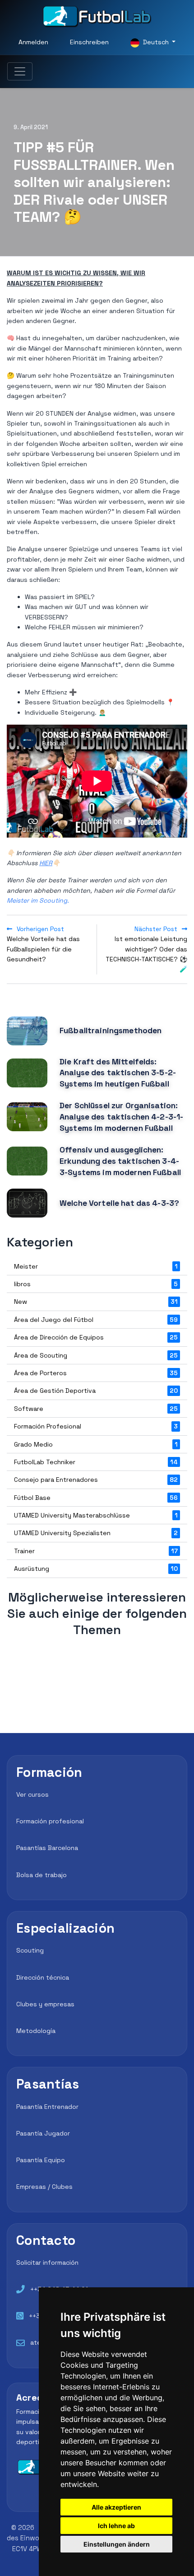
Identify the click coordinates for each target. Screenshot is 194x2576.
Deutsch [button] (156, 42)
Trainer (96, 1551)
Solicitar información (47, 2262)
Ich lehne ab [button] (116, 2526)
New (96, 1302)
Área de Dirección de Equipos (96, 1337)
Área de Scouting (96, 1355)
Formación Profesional (96, 1426)
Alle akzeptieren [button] (116, 2507)
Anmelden (33, 42)
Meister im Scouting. (38, 900)
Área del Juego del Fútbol (96, 1320)
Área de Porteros (96, 1373)
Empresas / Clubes (44, 2187)
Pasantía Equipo (41, 2160)
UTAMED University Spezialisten (96, 1533)
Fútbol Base (96, 1498)
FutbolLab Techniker (96, 1462)
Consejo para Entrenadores (96, 1480)
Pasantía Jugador (43, 2133)
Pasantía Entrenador (47, 2107)
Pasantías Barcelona (47, 1848)
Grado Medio (96, 1444)
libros (96, 1284)
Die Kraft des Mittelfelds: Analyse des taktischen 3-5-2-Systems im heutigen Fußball (118, 1073)
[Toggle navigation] (20, 71)
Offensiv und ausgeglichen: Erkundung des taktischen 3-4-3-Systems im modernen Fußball (120, 1161)
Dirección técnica (43, 1977)
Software (96, 1409)
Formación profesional (50, 1821)
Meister (96, 1266)
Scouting (30, 1950)
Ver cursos (32, 1794)
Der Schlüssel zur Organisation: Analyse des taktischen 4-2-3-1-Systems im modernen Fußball (121, 1117)
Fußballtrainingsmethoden (111, 1030)
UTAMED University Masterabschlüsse (96, 1515)
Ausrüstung (96, 1569)
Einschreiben (89, 42)
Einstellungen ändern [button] (117, 2544)
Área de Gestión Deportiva (96, 1391)
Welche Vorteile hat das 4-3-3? (119, 1203)
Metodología (36, 2031)
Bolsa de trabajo (42, 1875)
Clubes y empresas (45, 2004)
